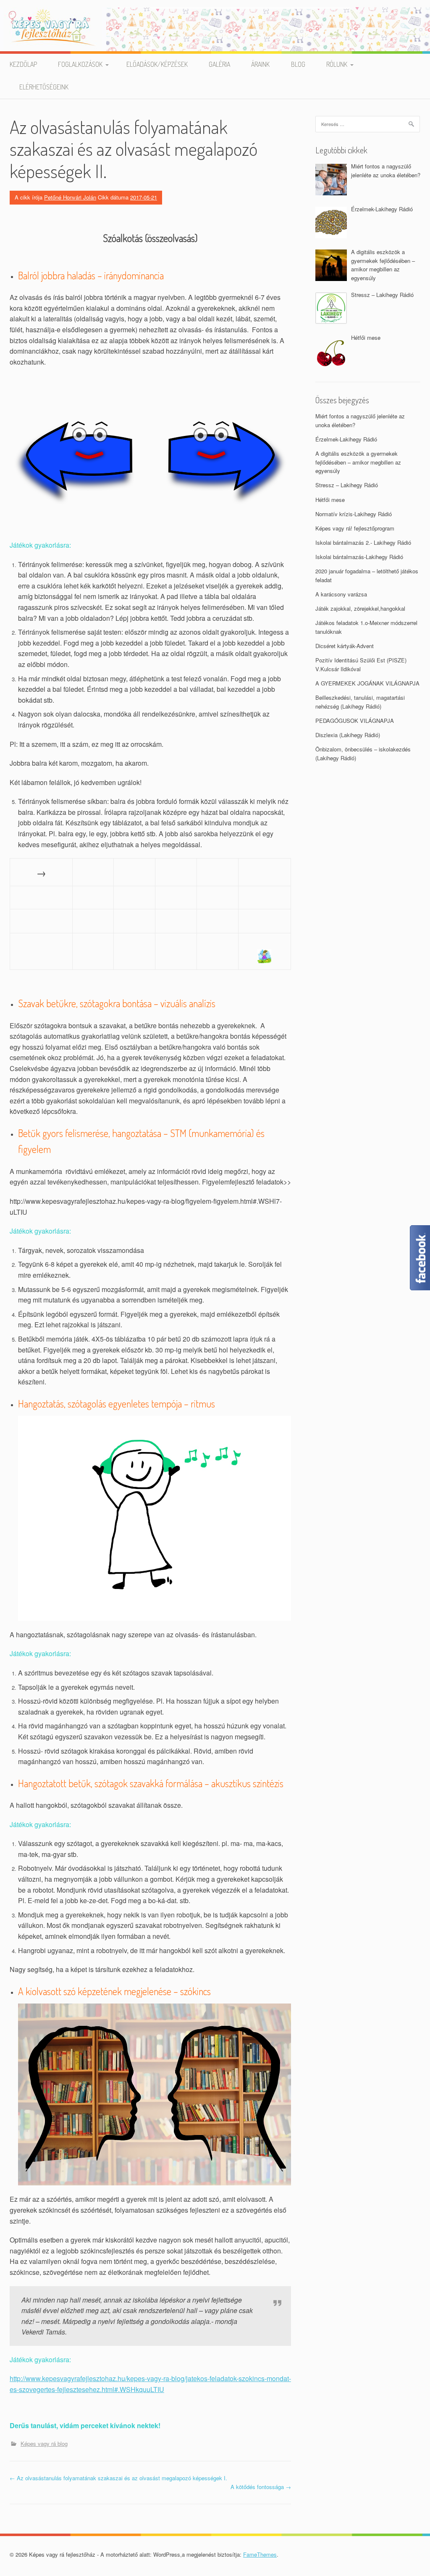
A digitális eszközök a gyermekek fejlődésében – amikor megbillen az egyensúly (358, 462)
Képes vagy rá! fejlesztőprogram (355, 528)
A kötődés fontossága (261, 2487)
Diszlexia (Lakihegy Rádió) (348, 735)
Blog (298, 64)
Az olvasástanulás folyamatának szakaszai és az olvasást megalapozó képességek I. (118, 2478)
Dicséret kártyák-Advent (345, 646)
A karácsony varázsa (341, 594)
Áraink (260, 64)
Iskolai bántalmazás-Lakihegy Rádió (359, 557)
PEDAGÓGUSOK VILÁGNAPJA (355, 721)
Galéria (219, 64)
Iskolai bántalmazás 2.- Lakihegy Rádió (363, 542)
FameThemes (260, 2554)
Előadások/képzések (157, 64)
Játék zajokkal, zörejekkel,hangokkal (360, 608)
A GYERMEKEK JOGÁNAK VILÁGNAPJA (367, 683)
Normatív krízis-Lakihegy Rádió (354, 514)
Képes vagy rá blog (44, 2443)
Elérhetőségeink (44, 87)
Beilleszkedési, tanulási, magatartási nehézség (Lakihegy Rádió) (360, 702)
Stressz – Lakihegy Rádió (347, 485)
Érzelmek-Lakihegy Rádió (346, 439)
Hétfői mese (330, 500)
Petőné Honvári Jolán (70, 197)
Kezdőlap (23, 64)
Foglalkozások (80, 64)
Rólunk (337, 64)
